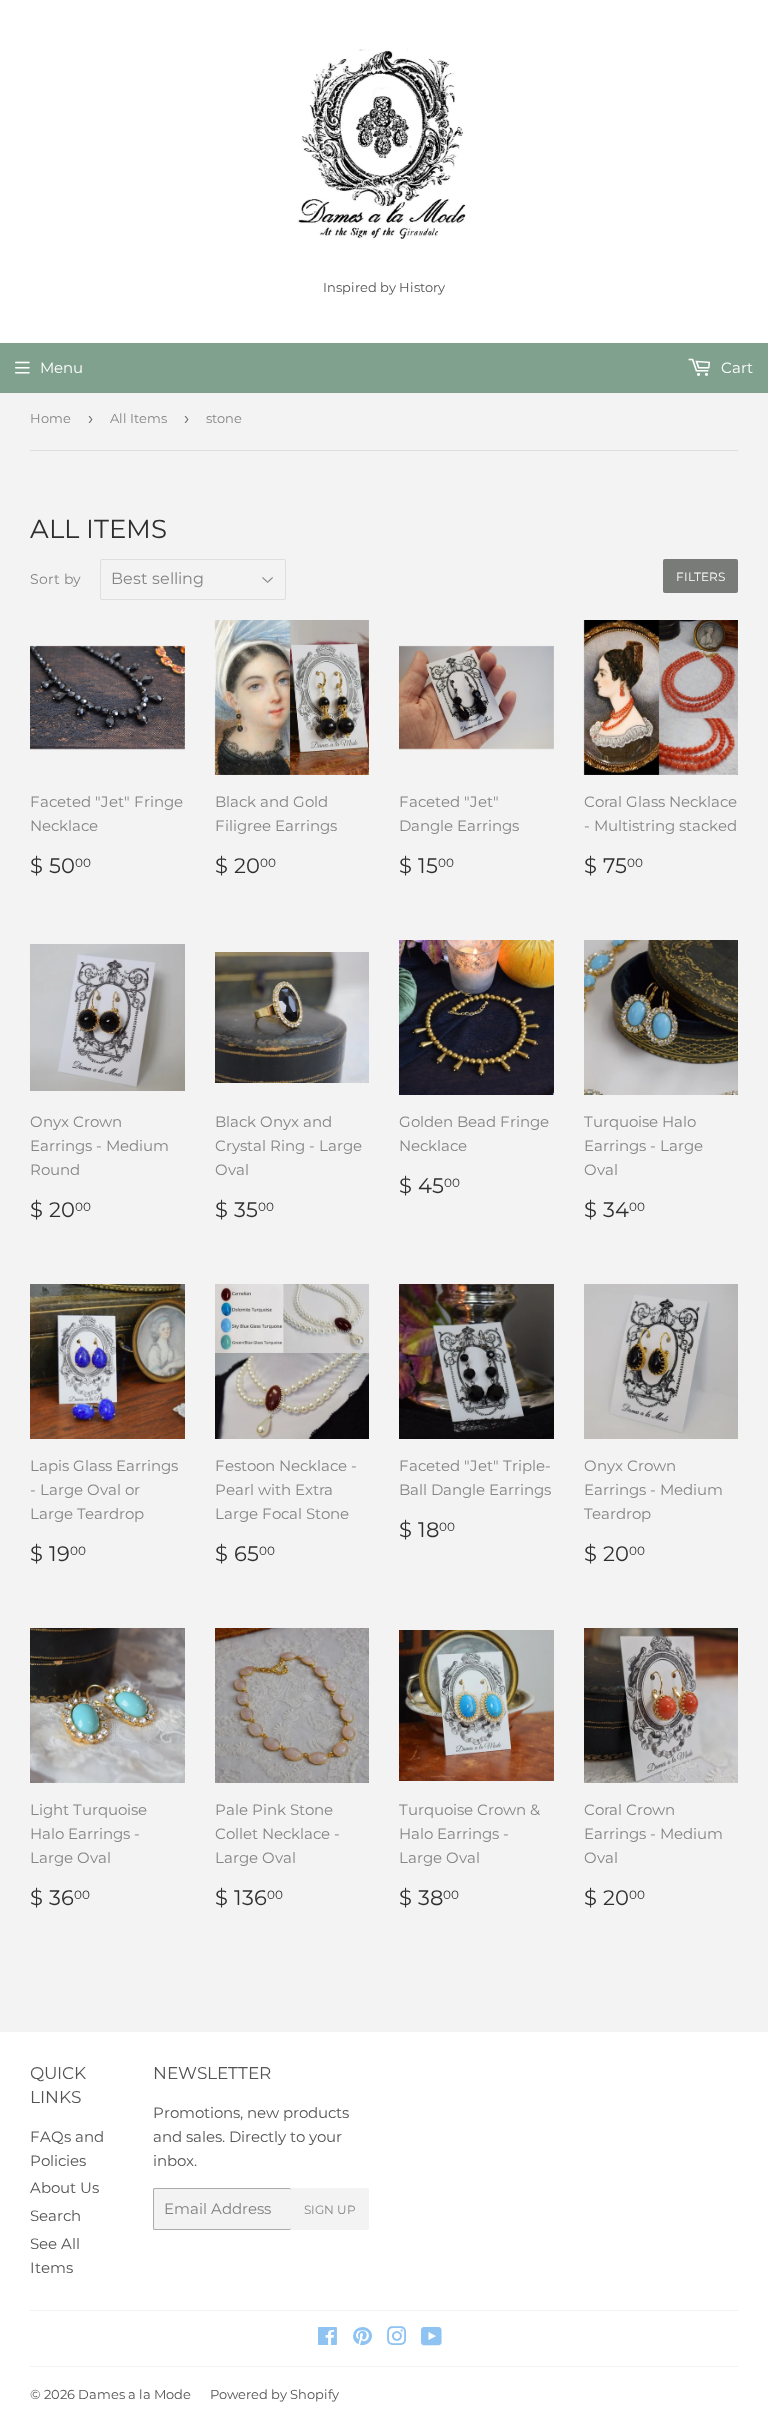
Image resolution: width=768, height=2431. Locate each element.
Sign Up (330, 2209)
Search (55, 2215)
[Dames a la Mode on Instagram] (397, 2338)
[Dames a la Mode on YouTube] (431, 2338)
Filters (700, 576)
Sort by (55, 579)
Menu (61, 367)
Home (50, 418)
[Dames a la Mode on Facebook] (327, 2338)
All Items (138, 418)
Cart (735, 367)
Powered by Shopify (274, 2394)
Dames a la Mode (134, 2394)
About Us (64, 2187)
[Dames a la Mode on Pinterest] (362, 2338)
